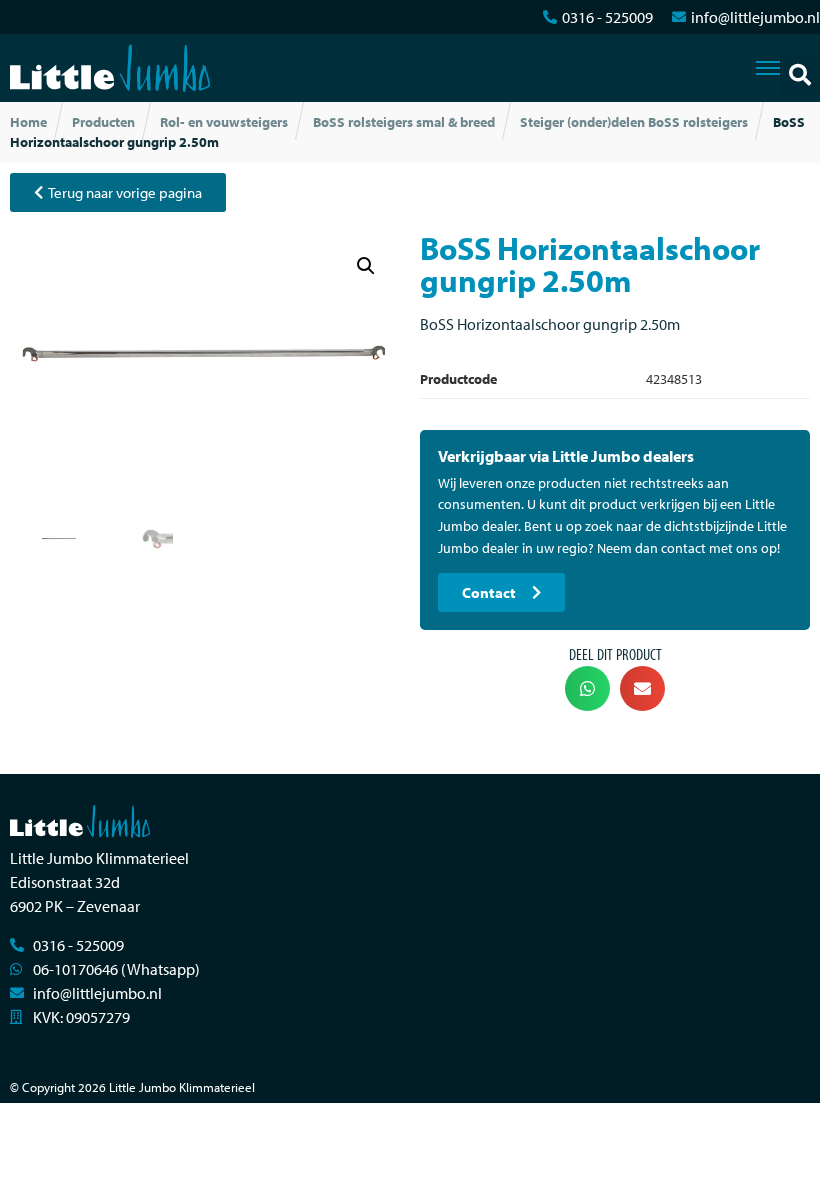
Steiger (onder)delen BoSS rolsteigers (634, 122)
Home (28, 122)
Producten (103, 122)
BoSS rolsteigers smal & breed (404, 122)
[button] (800, 75)
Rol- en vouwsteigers (224, 122)
